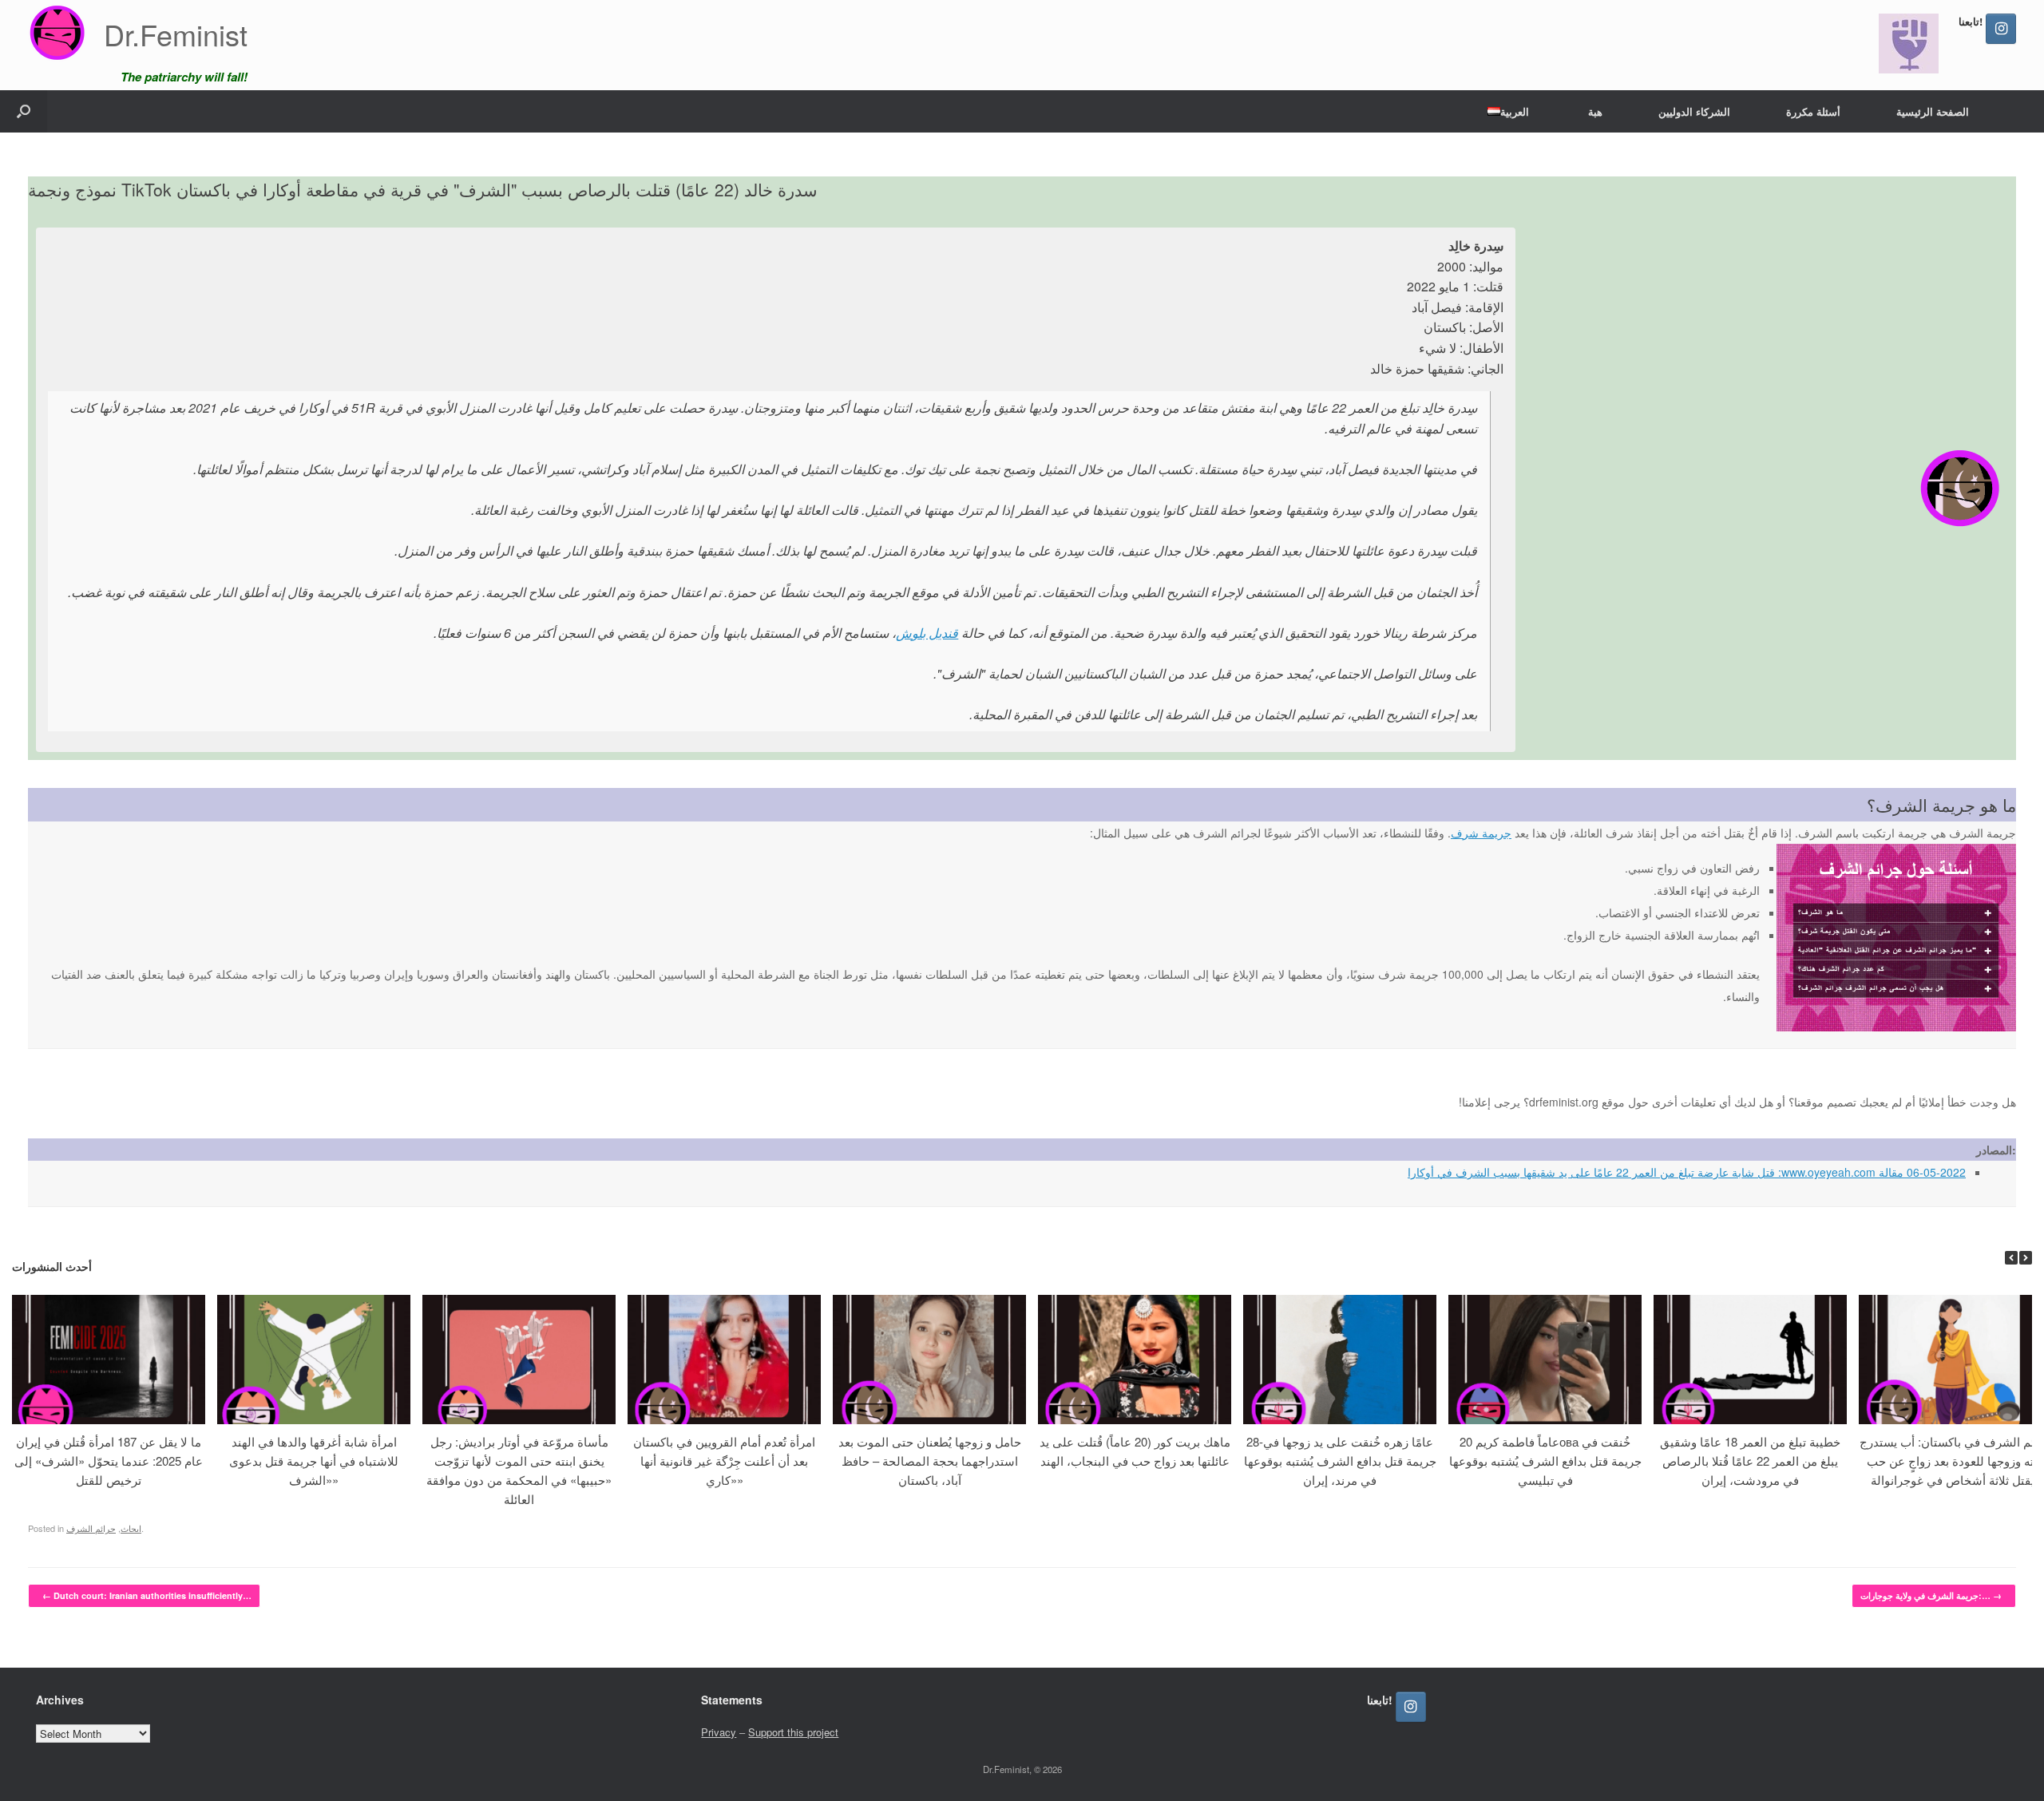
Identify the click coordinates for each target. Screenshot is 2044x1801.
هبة (1595, 111)
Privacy (719, 1732)
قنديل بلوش (927, 633)
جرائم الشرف (91, 1528)
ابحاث (131, 1528)
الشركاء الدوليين (1694, 111)
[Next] (2026, 1258)
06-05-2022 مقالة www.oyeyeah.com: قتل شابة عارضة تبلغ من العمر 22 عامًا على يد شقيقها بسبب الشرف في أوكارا (1687, 1172)
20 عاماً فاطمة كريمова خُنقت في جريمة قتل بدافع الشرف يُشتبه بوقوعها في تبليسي (1545, 1461)
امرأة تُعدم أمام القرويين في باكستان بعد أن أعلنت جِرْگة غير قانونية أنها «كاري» (724, 1461)
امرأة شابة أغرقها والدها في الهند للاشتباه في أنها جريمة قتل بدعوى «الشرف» (314, 1461)
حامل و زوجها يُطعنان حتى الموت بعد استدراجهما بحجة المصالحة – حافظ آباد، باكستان (930, 1461)
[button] (24, 111)
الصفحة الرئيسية (1933, 111)
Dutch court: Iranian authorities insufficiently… (147, 1595)
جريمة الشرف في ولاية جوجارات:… (1931, 1595)
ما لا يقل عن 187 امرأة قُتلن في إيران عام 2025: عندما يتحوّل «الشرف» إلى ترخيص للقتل (109, 1461)
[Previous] (2011, 1258)
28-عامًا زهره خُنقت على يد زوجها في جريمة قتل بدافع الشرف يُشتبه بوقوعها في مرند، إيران (1340, 1461)
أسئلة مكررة (1813, 111)
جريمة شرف (1481, 833)
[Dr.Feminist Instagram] (2001, 29)
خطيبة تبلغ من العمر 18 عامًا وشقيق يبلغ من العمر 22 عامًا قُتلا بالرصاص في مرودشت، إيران (1750, 1461)
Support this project (793, 1732)
